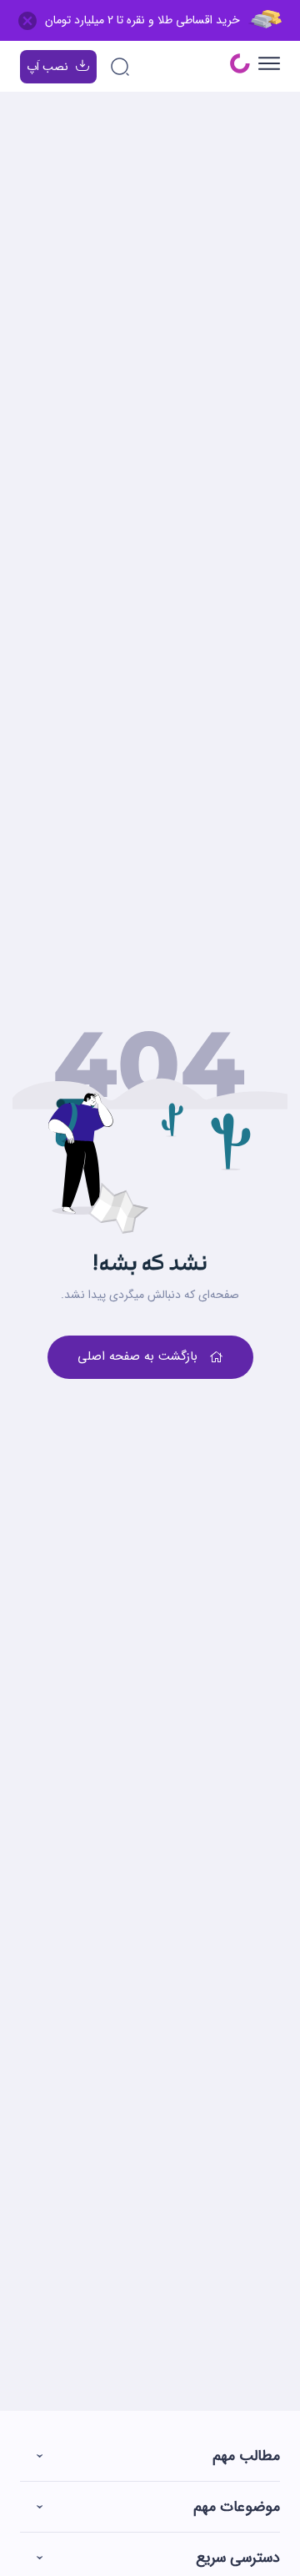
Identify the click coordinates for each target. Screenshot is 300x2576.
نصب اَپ (47, 67)
